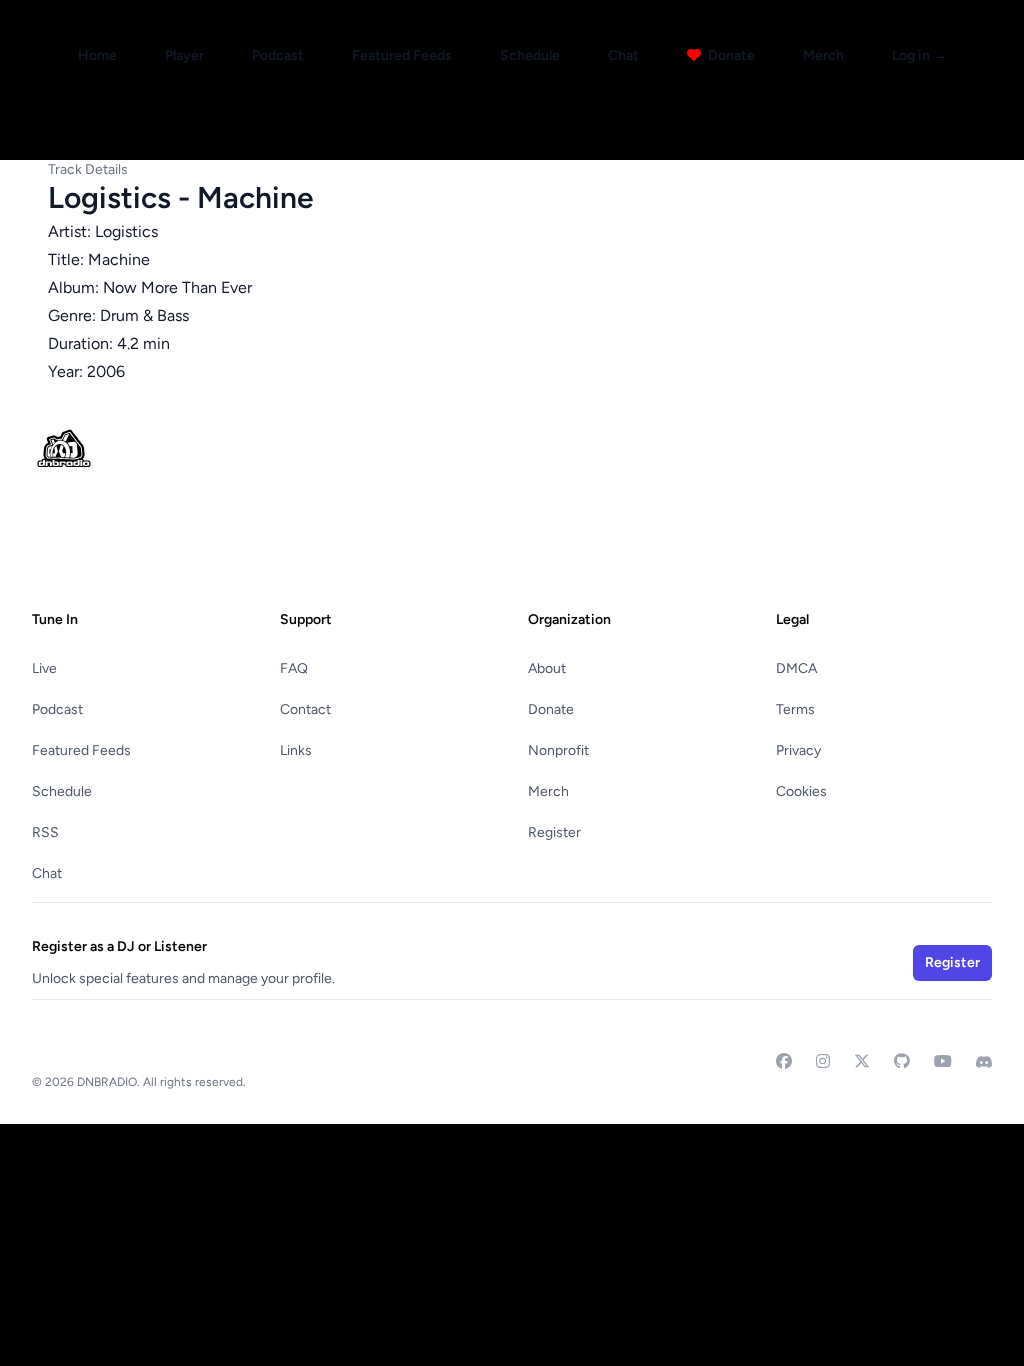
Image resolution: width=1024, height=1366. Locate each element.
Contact (305, 709)
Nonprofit (558, 750)
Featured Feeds (402, 55)
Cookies (801, 791)
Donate (730, 55)
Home (97, 55)
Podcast (278, 55)
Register (554, 832)
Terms (795, 709)
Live (44, 668)
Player (184, 55)
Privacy (798, 750)
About (547, 668)
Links (296, 750)
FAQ (294, 668)
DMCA (796, 668)
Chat (623, 55)
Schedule (530, 55)
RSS (45, 832)
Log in (919, 55)
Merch (823, 55)
